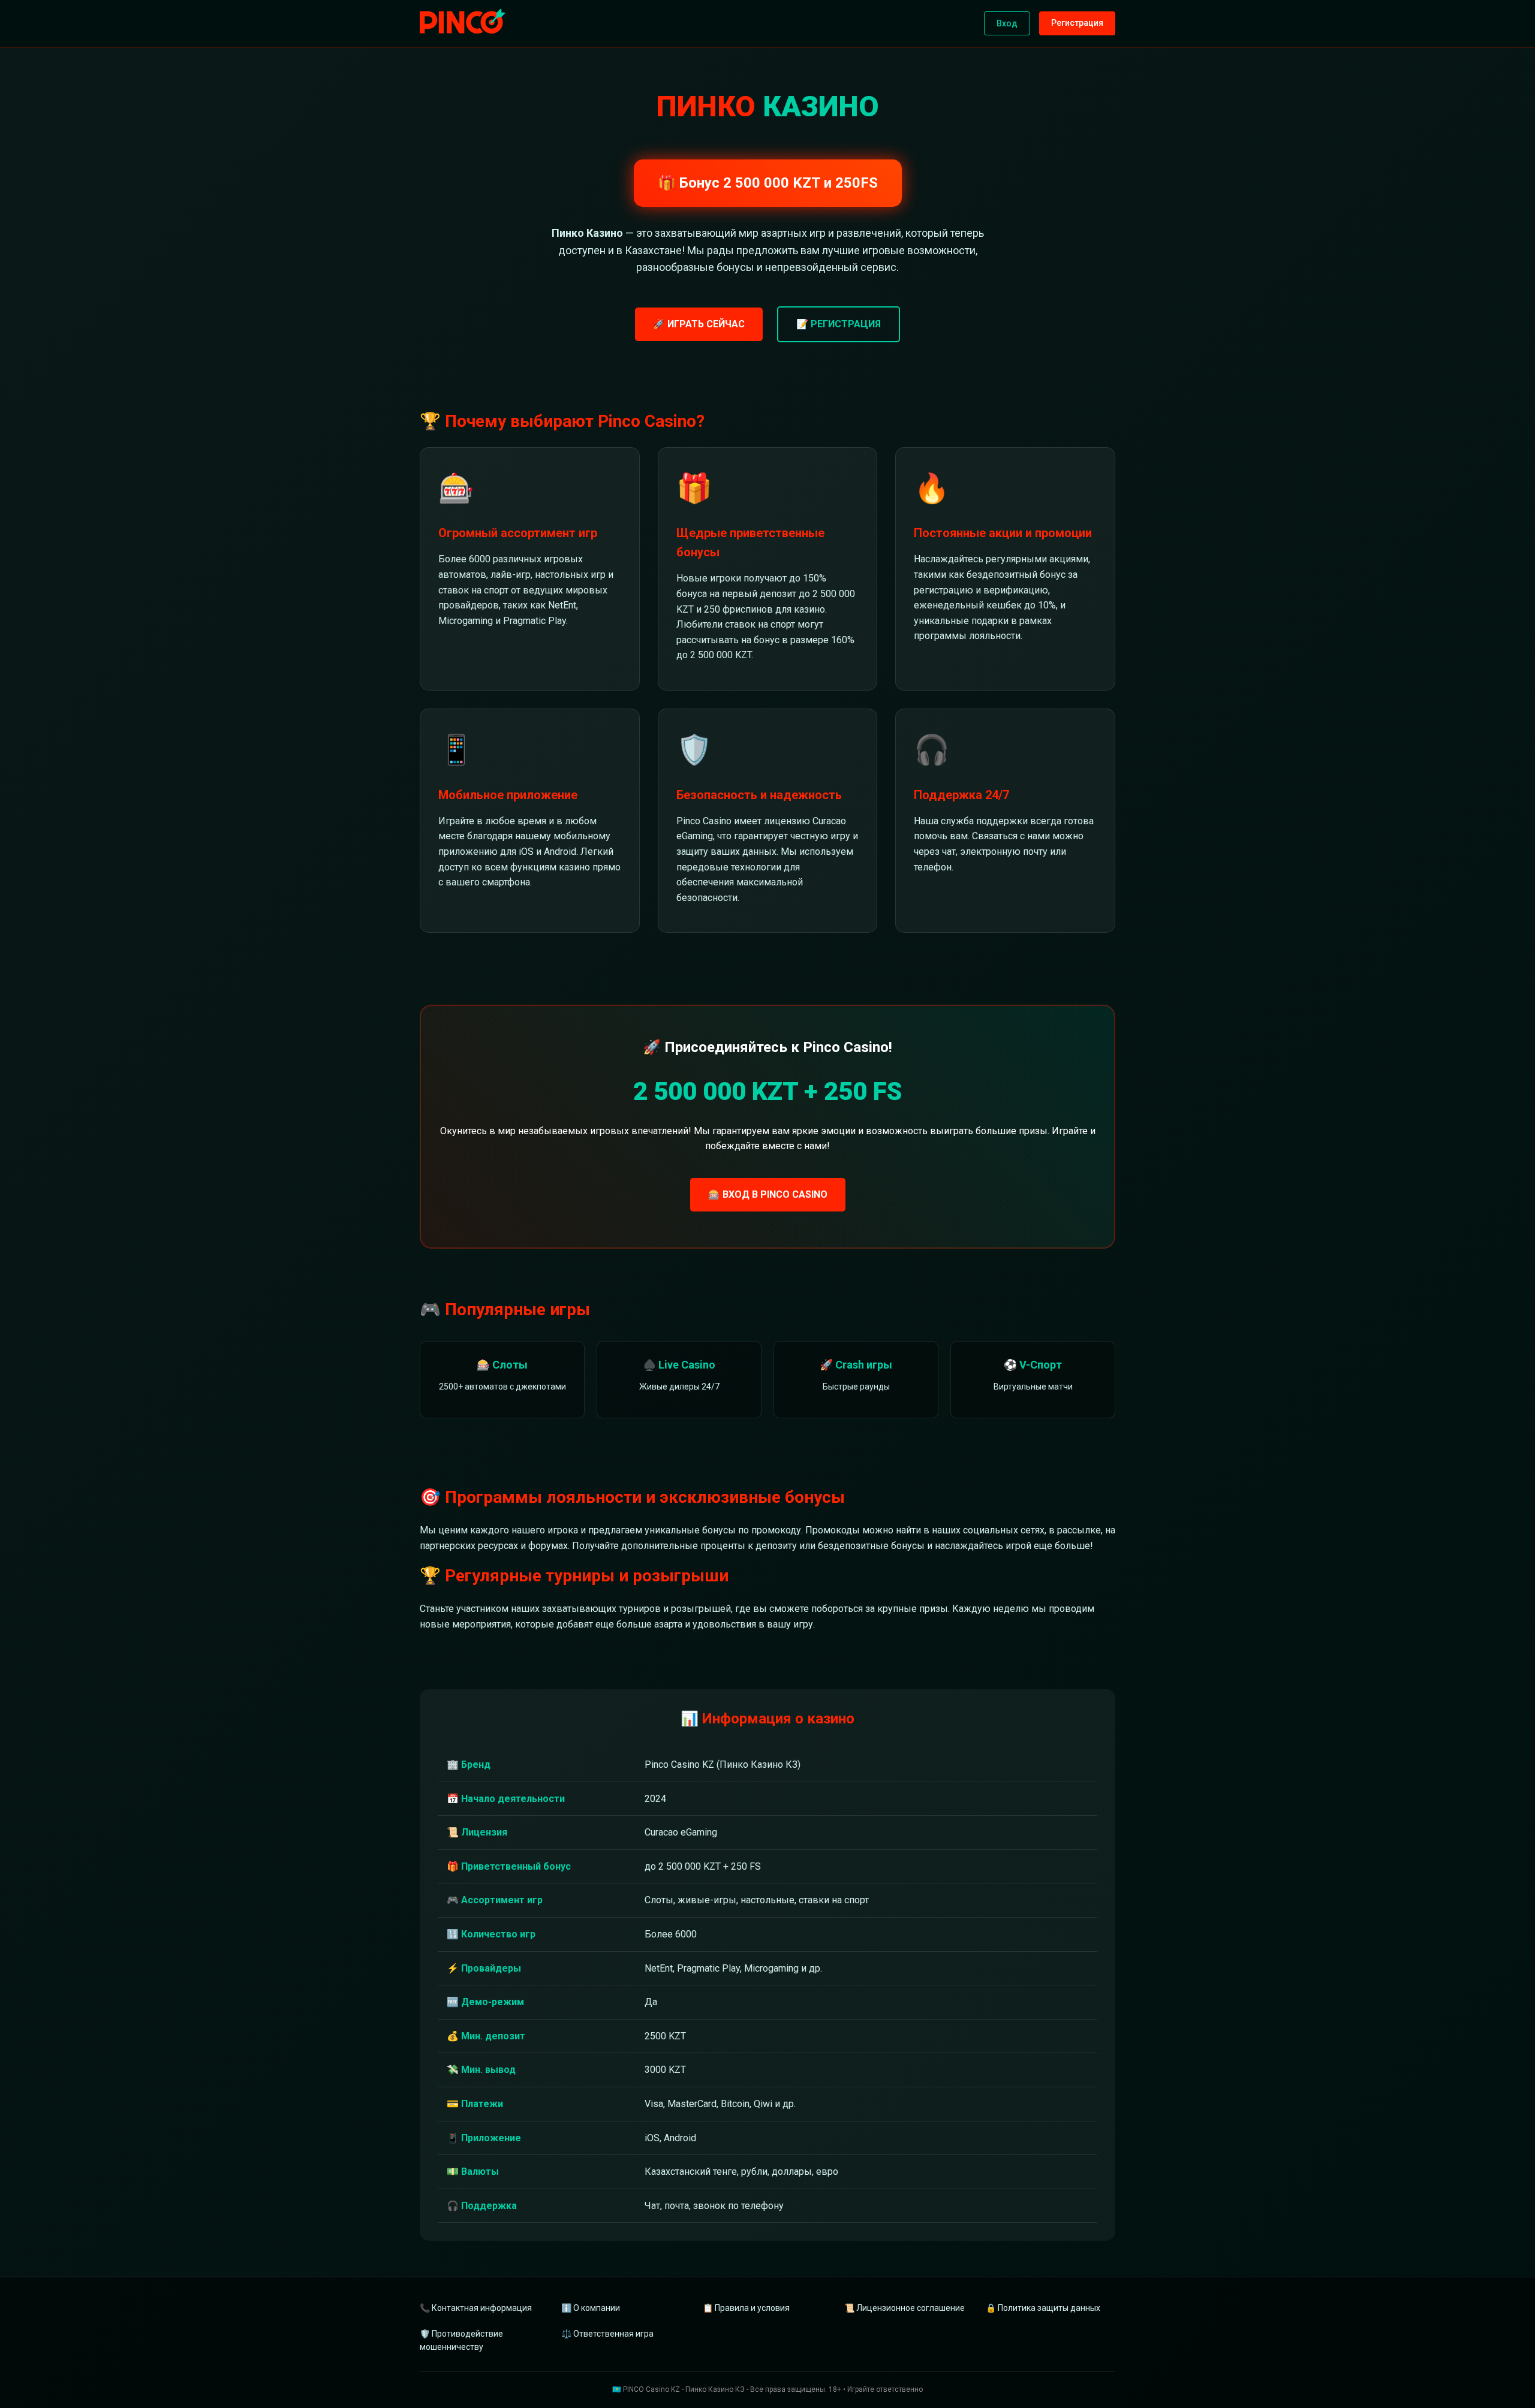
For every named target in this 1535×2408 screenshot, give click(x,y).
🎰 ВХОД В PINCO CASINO (768, 1194)
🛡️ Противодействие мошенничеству (461, 2340)
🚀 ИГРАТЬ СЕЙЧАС (699, 324)
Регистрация (1077, 23)
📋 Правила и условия (746, 2308)
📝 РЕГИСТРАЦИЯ (839, 324)
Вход (1007, 23)
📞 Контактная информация (476, 2308)
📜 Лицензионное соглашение (905, 2308)
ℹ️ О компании (591, 2308)
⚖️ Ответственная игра (607, 2334)
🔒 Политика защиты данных (1043, 2308)
